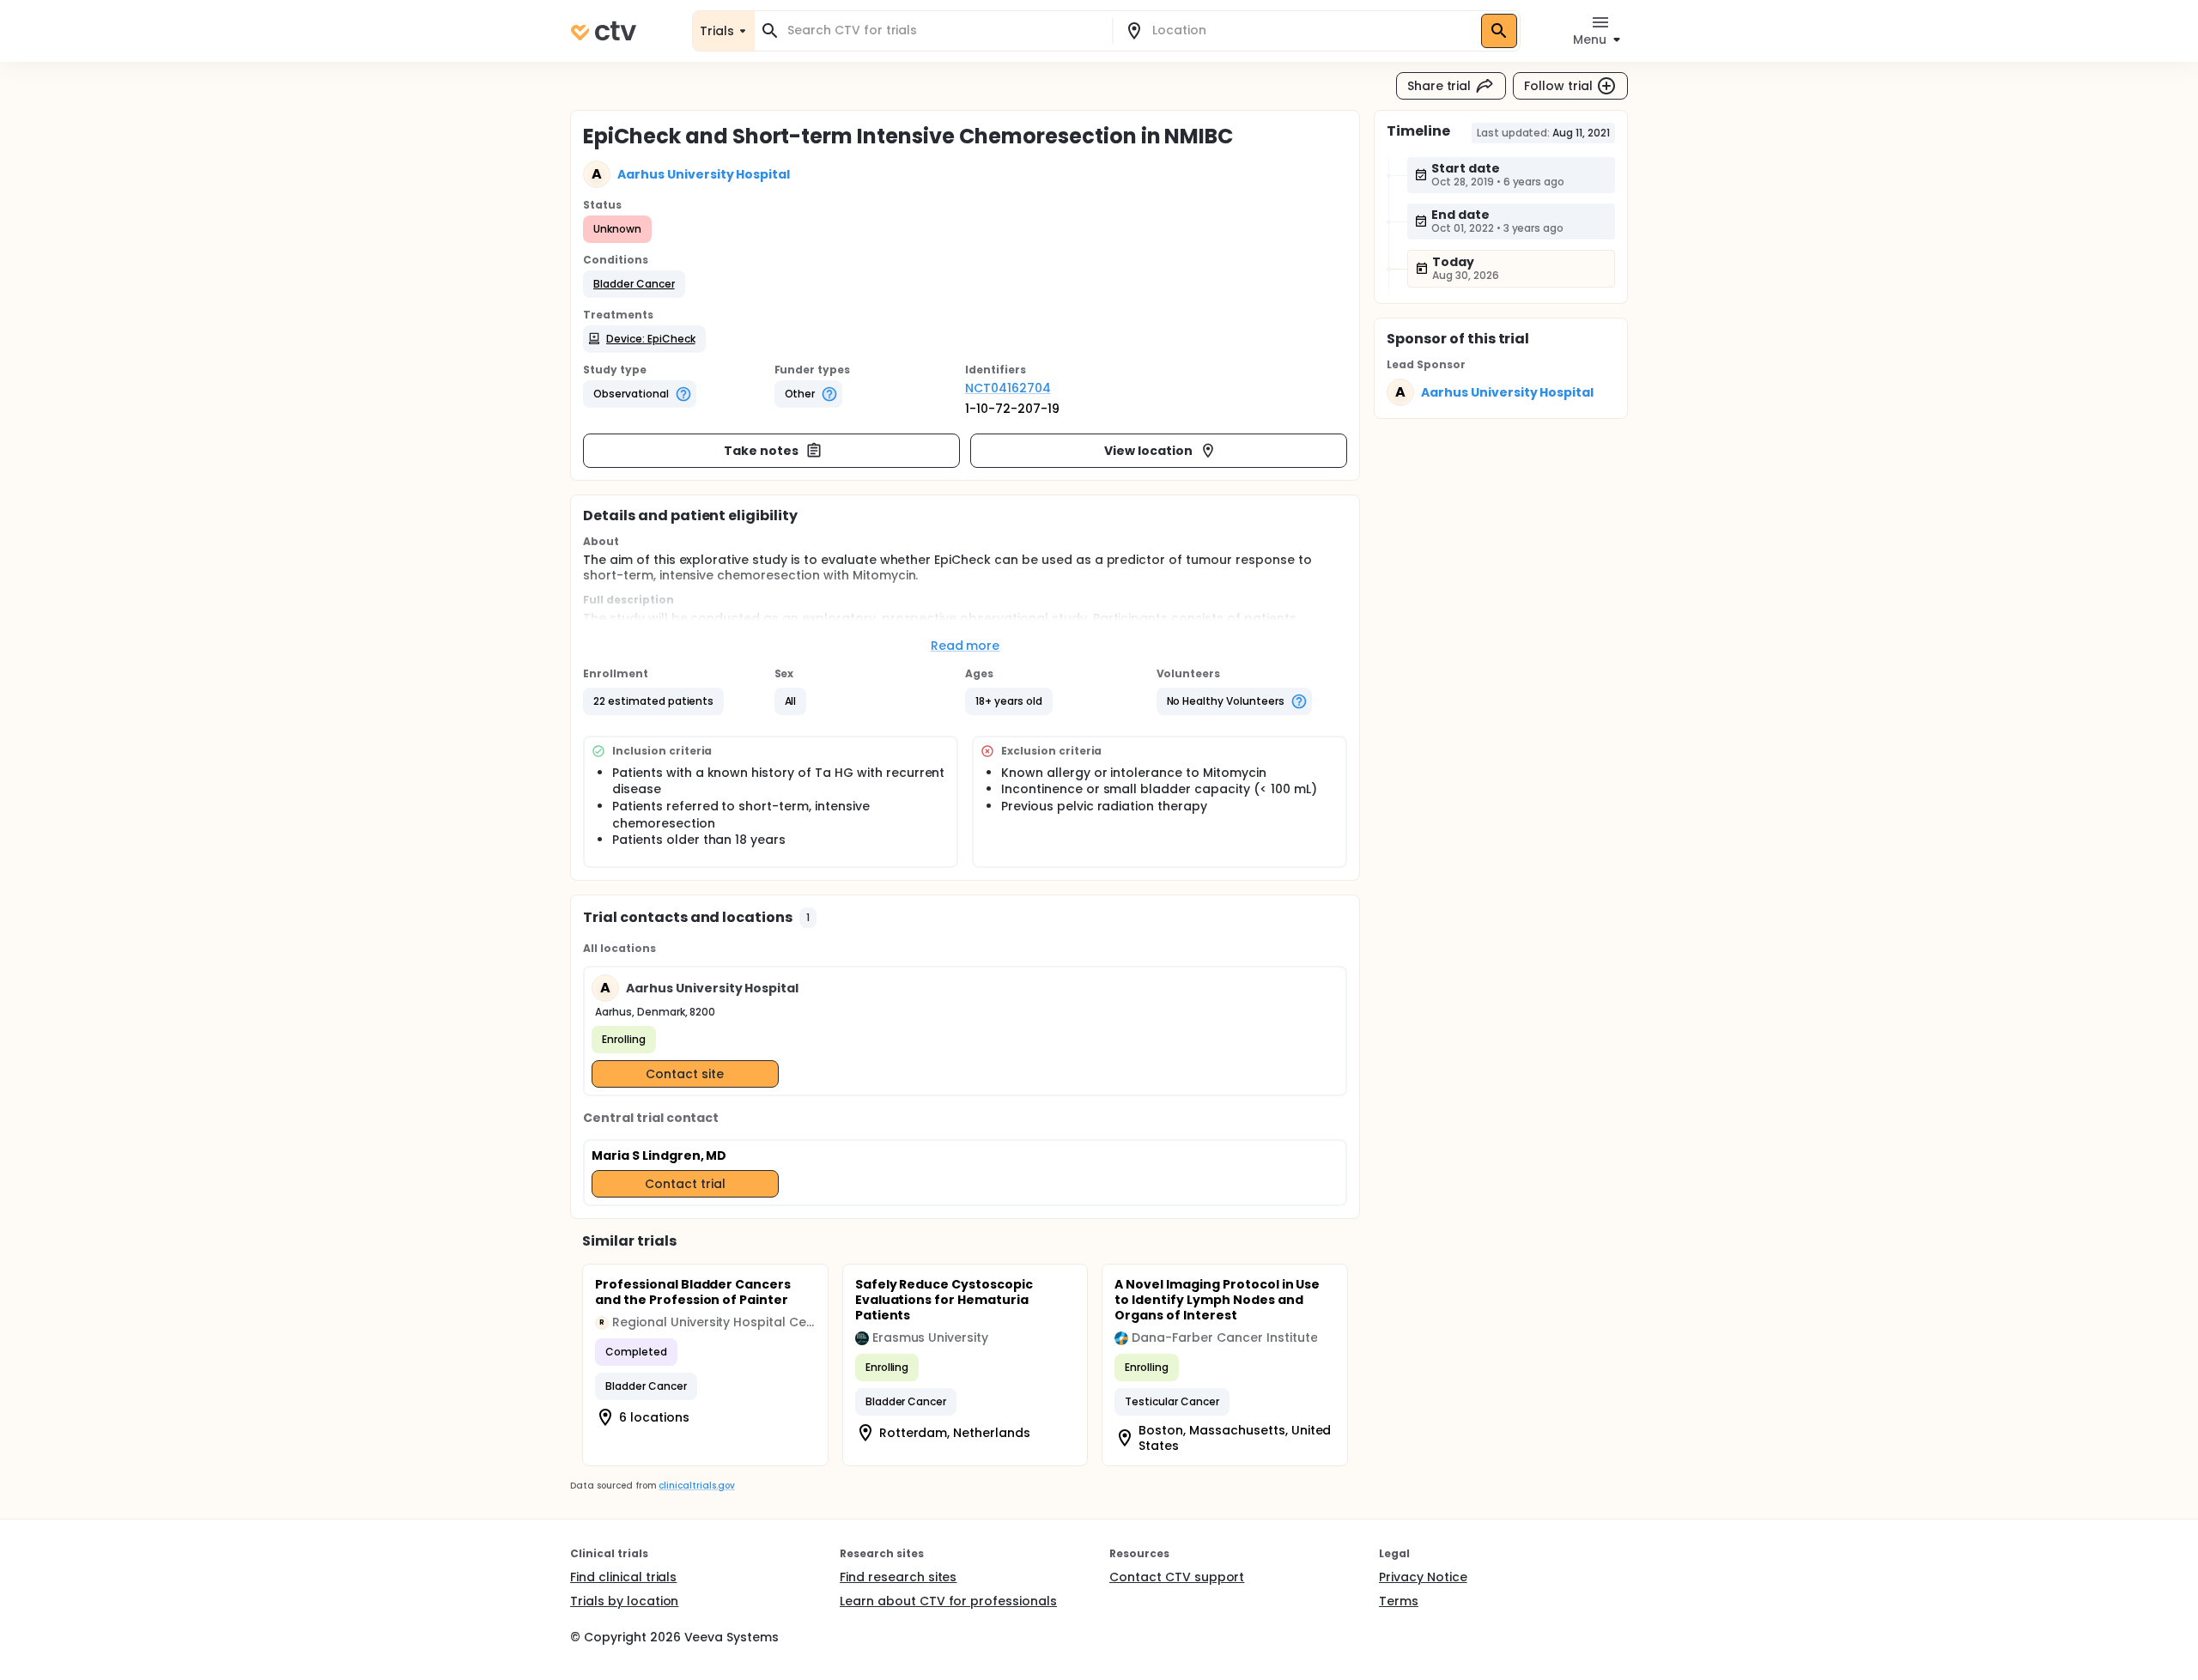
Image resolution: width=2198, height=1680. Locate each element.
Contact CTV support (1177, 1577)
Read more (965, 646)
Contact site (685, 1074)
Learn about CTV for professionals (948, 1601)
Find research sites (898, 1577)
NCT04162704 (1008, 388)
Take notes (761, 451)
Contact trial (685, 1184)
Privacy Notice (1423, 1577)
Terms (1399, 1601)
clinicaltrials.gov (696, 1486)
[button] (634, 284)
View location (1148, 451)
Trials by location (624, 1601)
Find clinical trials (623, 1577)
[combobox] (944, 30)
